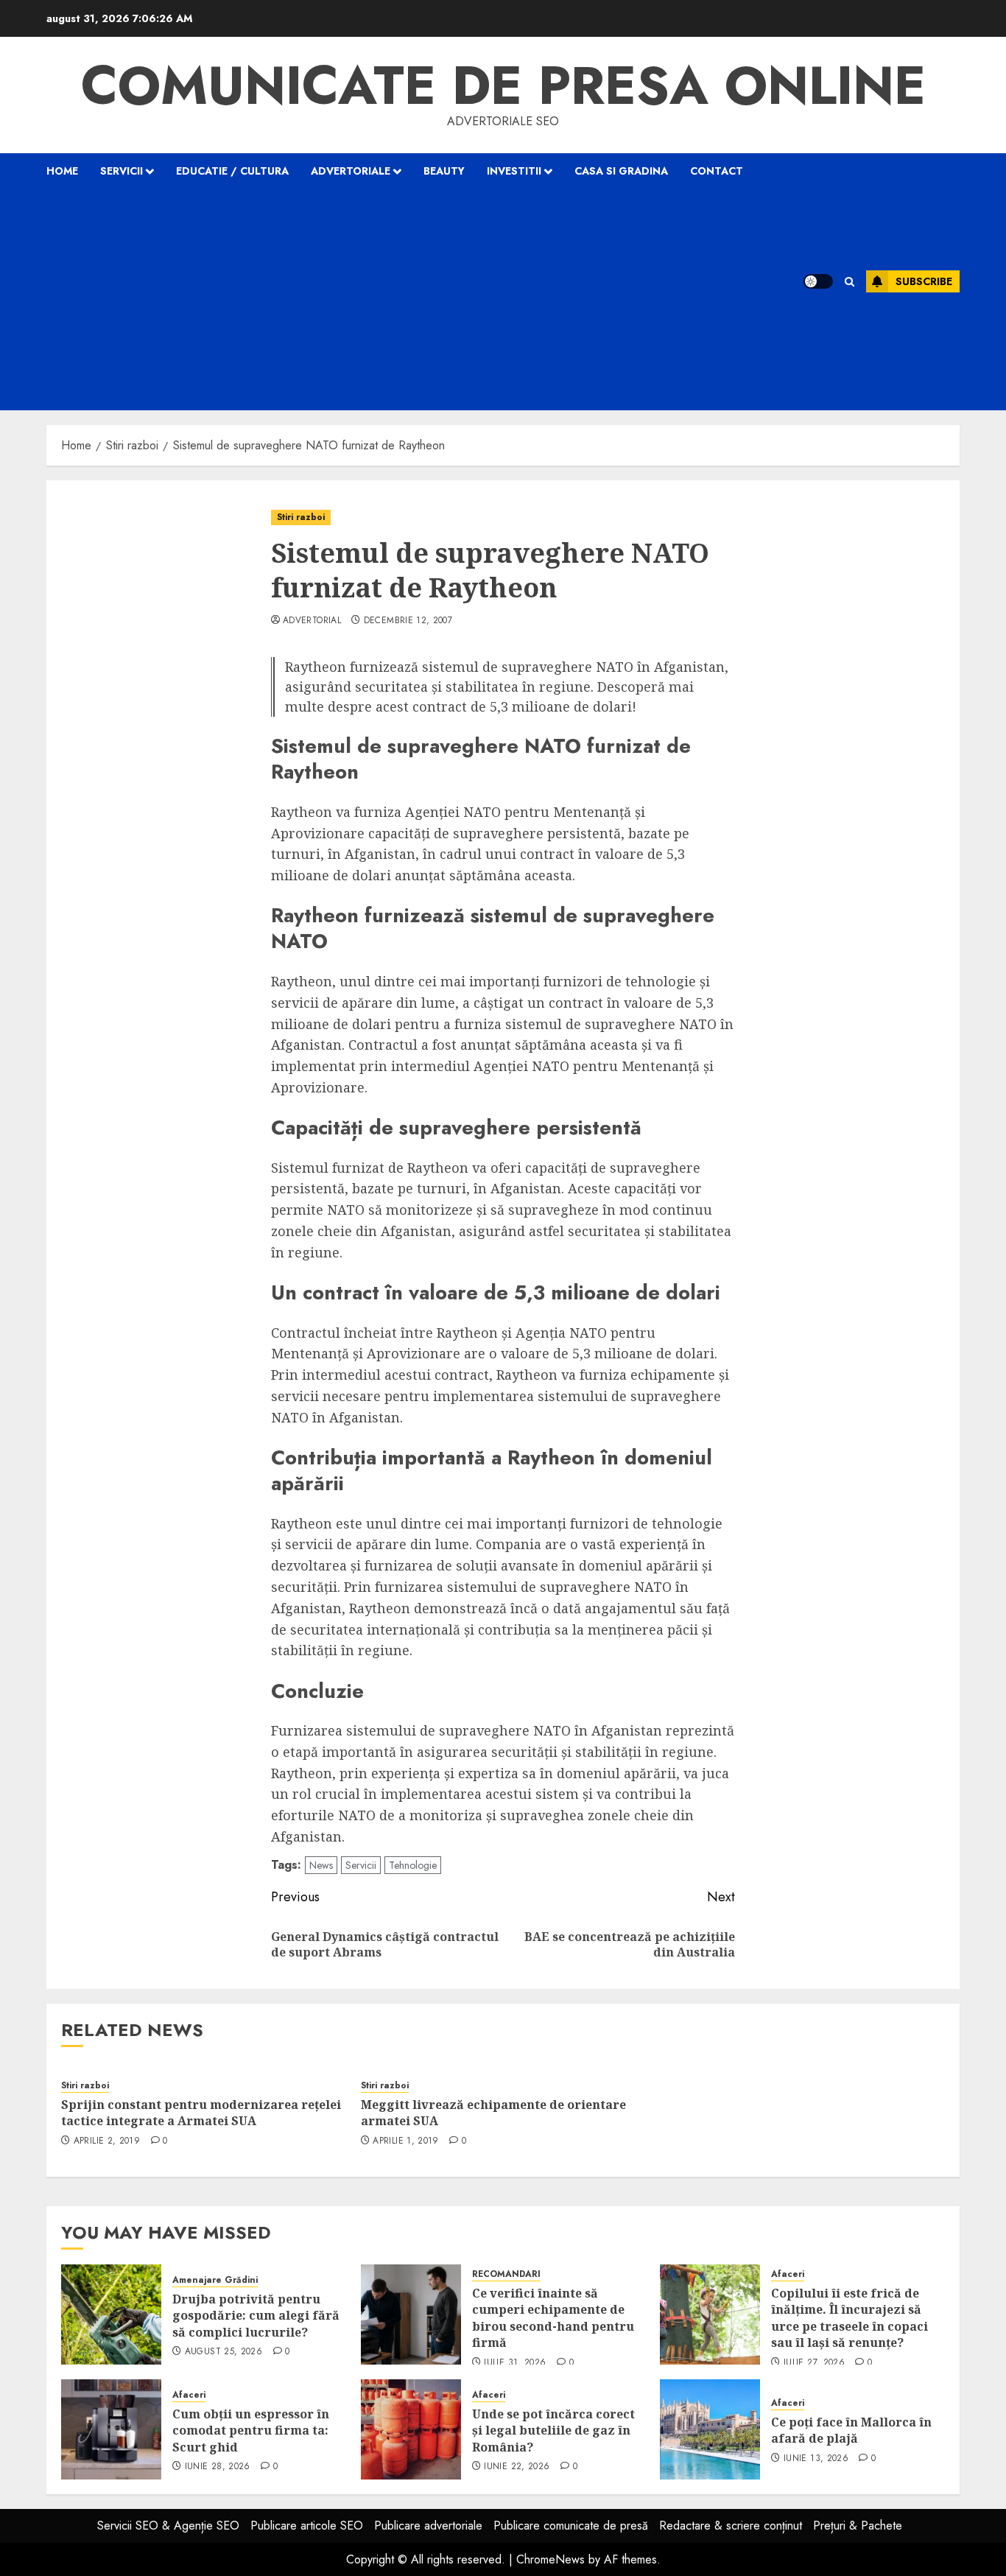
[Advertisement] (406, 300)
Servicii (122, 171)
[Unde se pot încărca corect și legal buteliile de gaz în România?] (411, 2429)
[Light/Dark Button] (818, 281)
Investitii (514, 171)
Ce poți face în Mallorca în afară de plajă (851, 2430)
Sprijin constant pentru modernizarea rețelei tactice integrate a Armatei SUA (201, 2113)
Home (62, 171)
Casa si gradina (621, 171)
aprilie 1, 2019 (405, 2141)
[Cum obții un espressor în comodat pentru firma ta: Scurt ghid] (111, 2429)
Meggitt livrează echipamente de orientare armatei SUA (493, 2113)
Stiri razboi (301, 517)
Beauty (444, 171)
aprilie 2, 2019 (107, 2141)
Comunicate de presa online (503, 85)
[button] (850, 282)
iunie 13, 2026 (816, 2459)
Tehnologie (413, 1865)
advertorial (312, 621)
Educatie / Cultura (232, 171)
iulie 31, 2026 (515, 2363)
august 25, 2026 (224, 2352)
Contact (717, 171)
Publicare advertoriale (428, 2526)
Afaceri (788, 2274)
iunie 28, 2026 (218, 2467)
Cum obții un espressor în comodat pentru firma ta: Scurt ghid (251, 2431)
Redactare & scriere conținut (731, 2526)
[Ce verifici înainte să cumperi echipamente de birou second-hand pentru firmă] (411, 2314)
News (321, 1865)
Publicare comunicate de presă (571, 2526)
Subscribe (924, 281)
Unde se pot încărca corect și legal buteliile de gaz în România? (553, 2431)
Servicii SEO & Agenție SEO (168, 2526)
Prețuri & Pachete (858, 2526)
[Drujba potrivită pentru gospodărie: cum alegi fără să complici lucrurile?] (111, 2314)
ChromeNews (551, 2559)
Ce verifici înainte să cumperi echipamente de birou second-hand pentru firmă (553, 2318)
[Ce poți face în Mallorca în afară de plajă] (710, 2429)
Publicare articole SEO (307, 2526)
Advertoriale (351, 171)
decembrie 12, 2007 (408, 621)
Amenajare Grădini (215, 2280)
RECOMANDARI (506, 2274)
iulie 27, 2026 (814, 2363)
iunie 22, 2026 (517, 2467)
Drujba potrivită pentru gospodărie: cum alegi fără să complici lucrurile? (256, 2316)
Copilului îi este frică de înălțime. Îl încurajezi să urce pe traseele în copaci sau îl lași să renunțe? (850, 2318)
